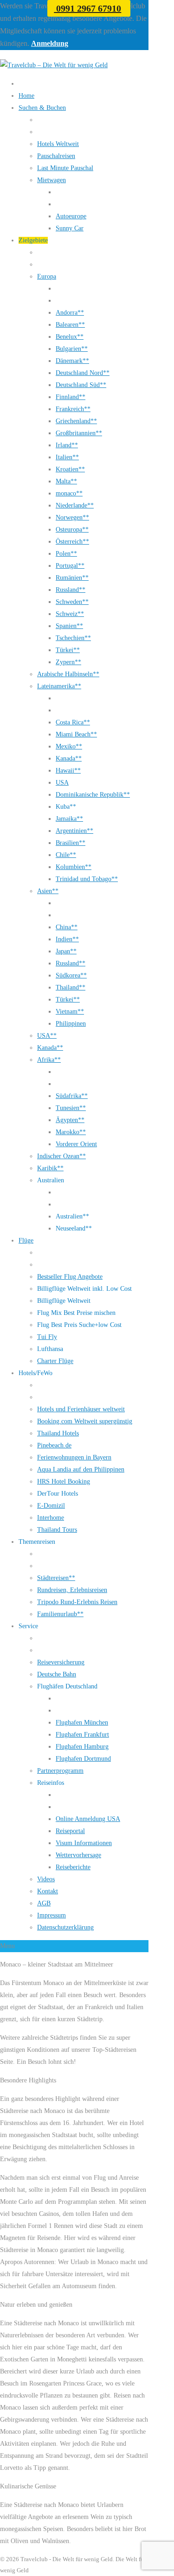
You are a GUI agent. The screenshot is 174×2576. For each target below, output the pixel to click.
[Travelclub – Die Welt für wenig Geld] (54, 65)
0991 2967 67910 (87, 8)
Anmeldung (50, 43)
